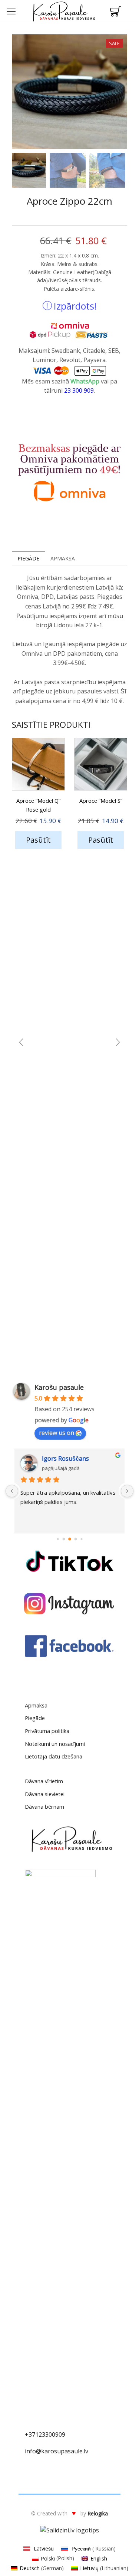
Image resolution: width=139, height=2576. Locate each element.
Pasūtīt (38, 840)
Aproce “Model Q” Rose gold (38, 805)
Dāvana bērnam (44, 1806)
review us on (57, 1433)
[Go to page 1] (58, 1539)
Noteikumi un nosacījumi (55, 1744)
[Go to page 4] (75, 1539)
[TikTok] (70, 1561)
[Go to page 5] (81, 1539)
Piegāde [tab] (28, 558)
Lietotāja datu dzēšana (54, 1756)
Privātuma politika (47, 1731)
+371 (32, 2435)
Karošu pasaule (59, 1387)
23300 (47, 2435)
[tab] (28, 559)
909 (60, 2435)
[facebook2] (70, 1646)
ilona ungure (62, 1458)
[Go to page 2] (64, 1539)
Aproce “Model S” (101, 801)
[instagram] (70, 1604)
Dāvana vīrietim (44, 1781)
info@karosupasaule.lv (57, 2451)
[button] (21, 93)
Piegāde (35, 1718)
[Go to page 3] (70, 1539)
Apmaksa (36, 1705)
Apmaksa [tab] (63, 558)
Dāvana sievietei (45, 1794)
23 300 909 (78, 390)
